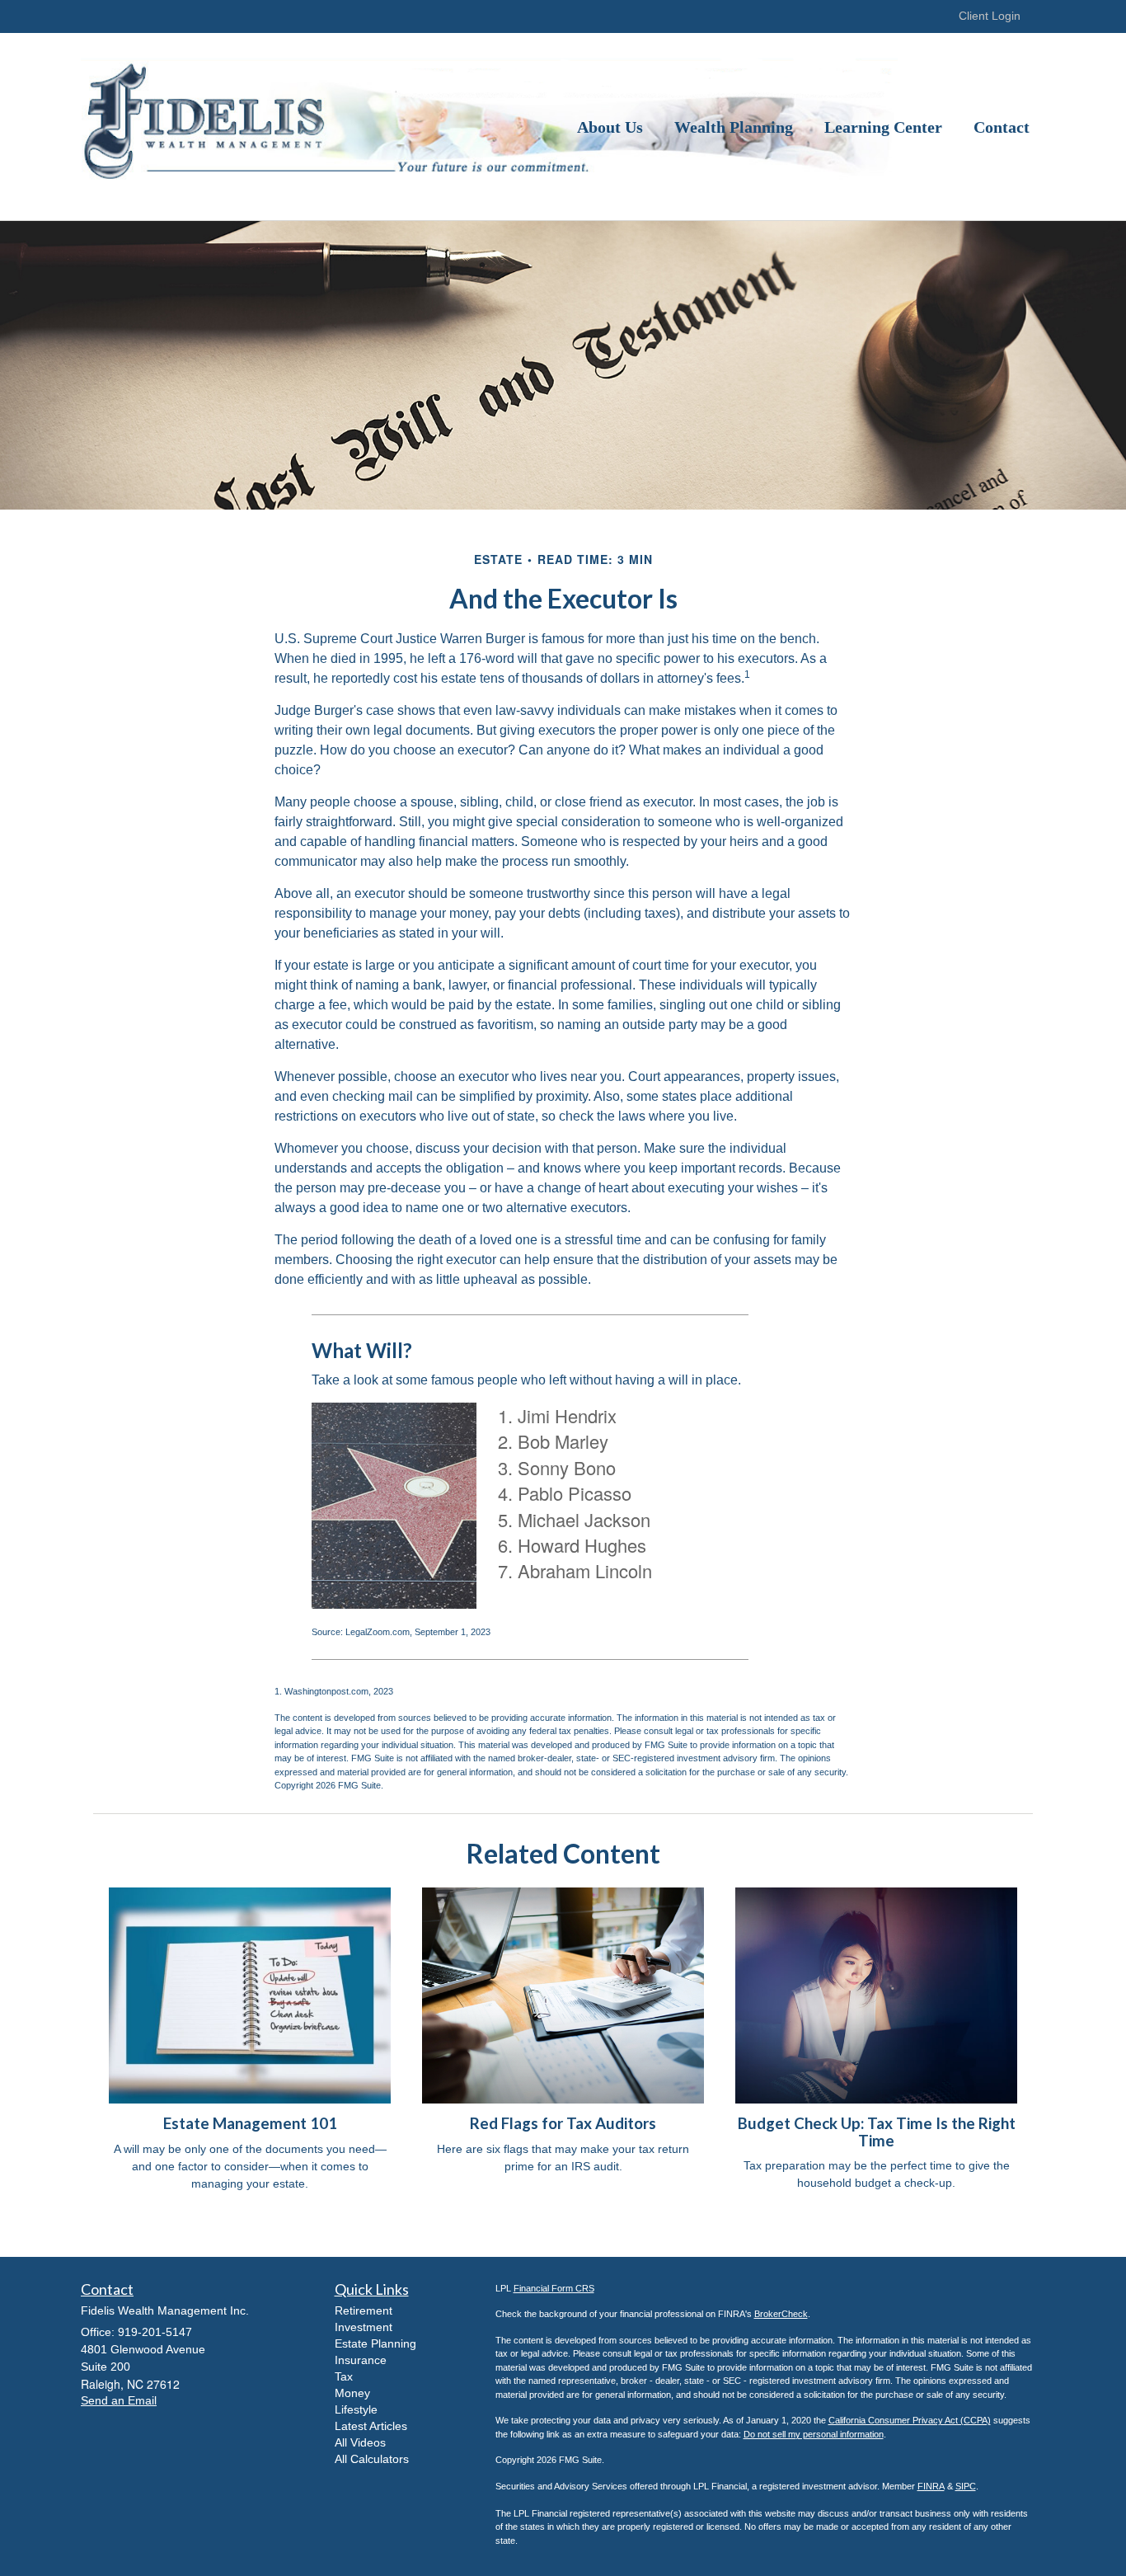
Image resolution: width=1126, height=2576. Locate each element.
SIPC (966, 2486)
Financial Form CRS (554, 2288)
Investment (364, 2327)
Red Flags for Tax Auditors (563, 2123)
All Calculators (372, 2459)
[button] (610, 127)
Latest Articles (371, 2426)
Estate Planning (375, 2343)
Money (352, 2393)
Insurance (361, 2360)
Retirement (364, 2310)
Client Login (990, 16)
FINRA (931, 2486)
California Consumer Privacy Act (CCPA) (910, 2420)
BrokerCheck (781, 2314)
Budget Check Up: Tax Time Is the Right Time (877, 2132)
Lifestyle (356, 2409)
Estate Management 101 (250, 2123)
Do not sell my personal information (814, 2434)
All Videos (360, 2442)
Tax (344, 2376)
